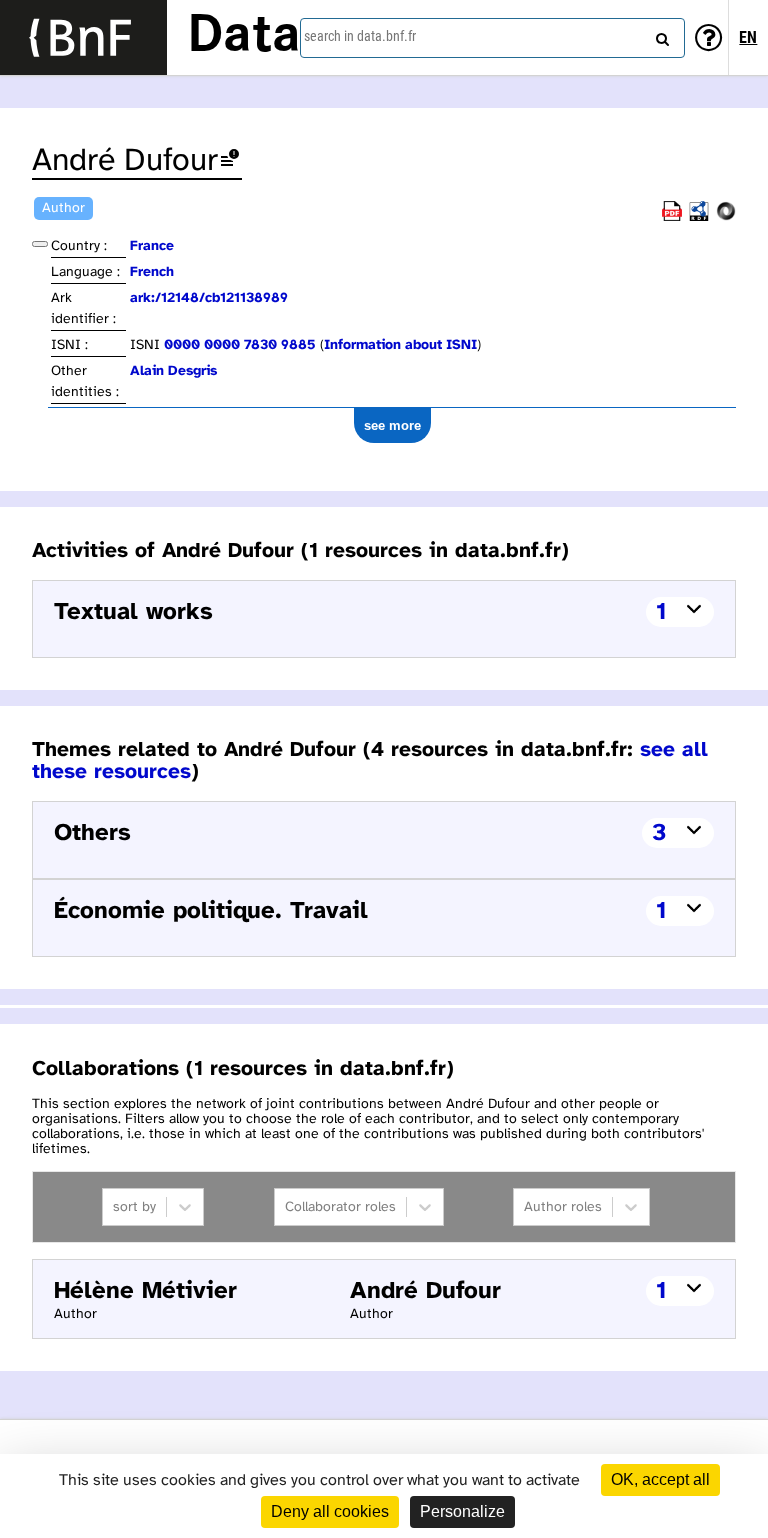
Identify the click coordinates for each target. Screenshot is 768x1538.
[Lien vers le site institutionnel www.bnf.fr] (83, 37)
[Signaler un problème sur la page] (230, 161)
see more (392, 425)
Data (244, 37)
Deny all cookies (330, 1511)
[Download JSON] (726, 217)
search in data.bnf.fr (360, 36)
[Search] (660, 35)
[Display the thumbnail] (40, 244)
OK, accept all (660, 1479)
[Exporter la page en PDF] (672, 217)
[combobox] (492, 38)
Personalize (462, 1511)
